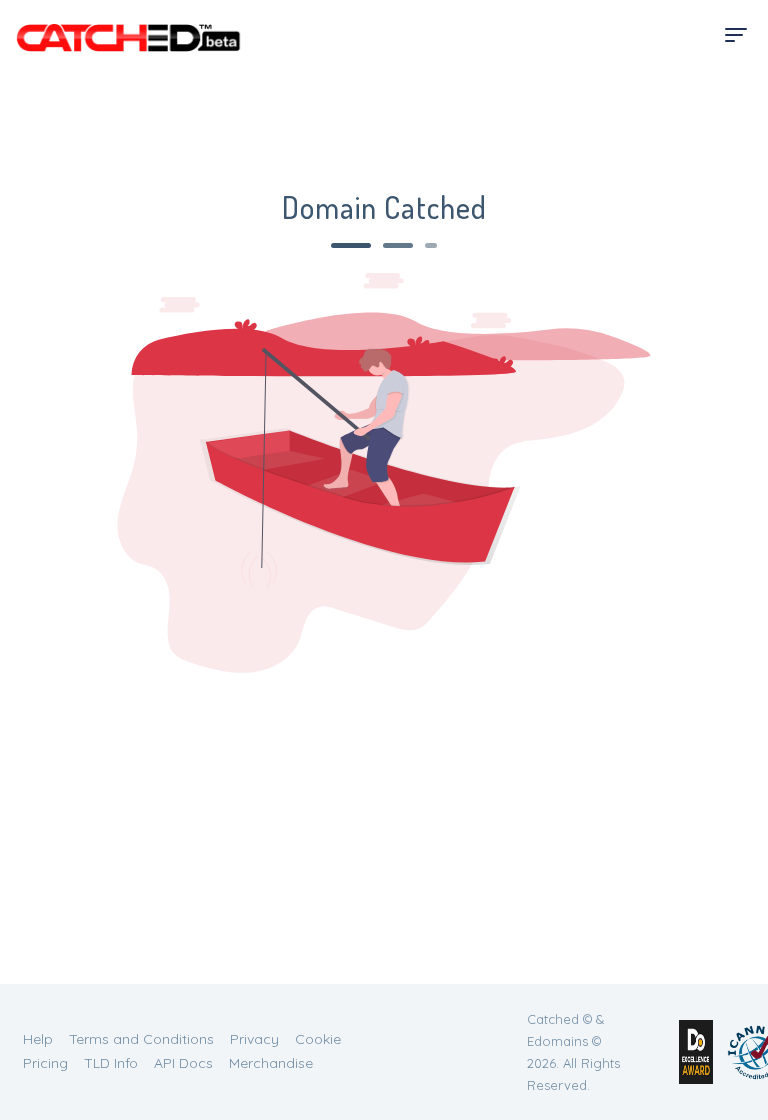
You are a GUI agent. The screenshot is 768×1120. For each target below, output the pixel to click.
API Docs (183, 1063)
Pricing (45, 1063)
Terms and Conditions (141, 1039)
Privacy (254, 1039)
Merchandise (271, 1063)
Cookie (318, 1039)
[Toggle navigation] (736, 35)
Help (38, 1039)
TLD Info (111, 1063)
